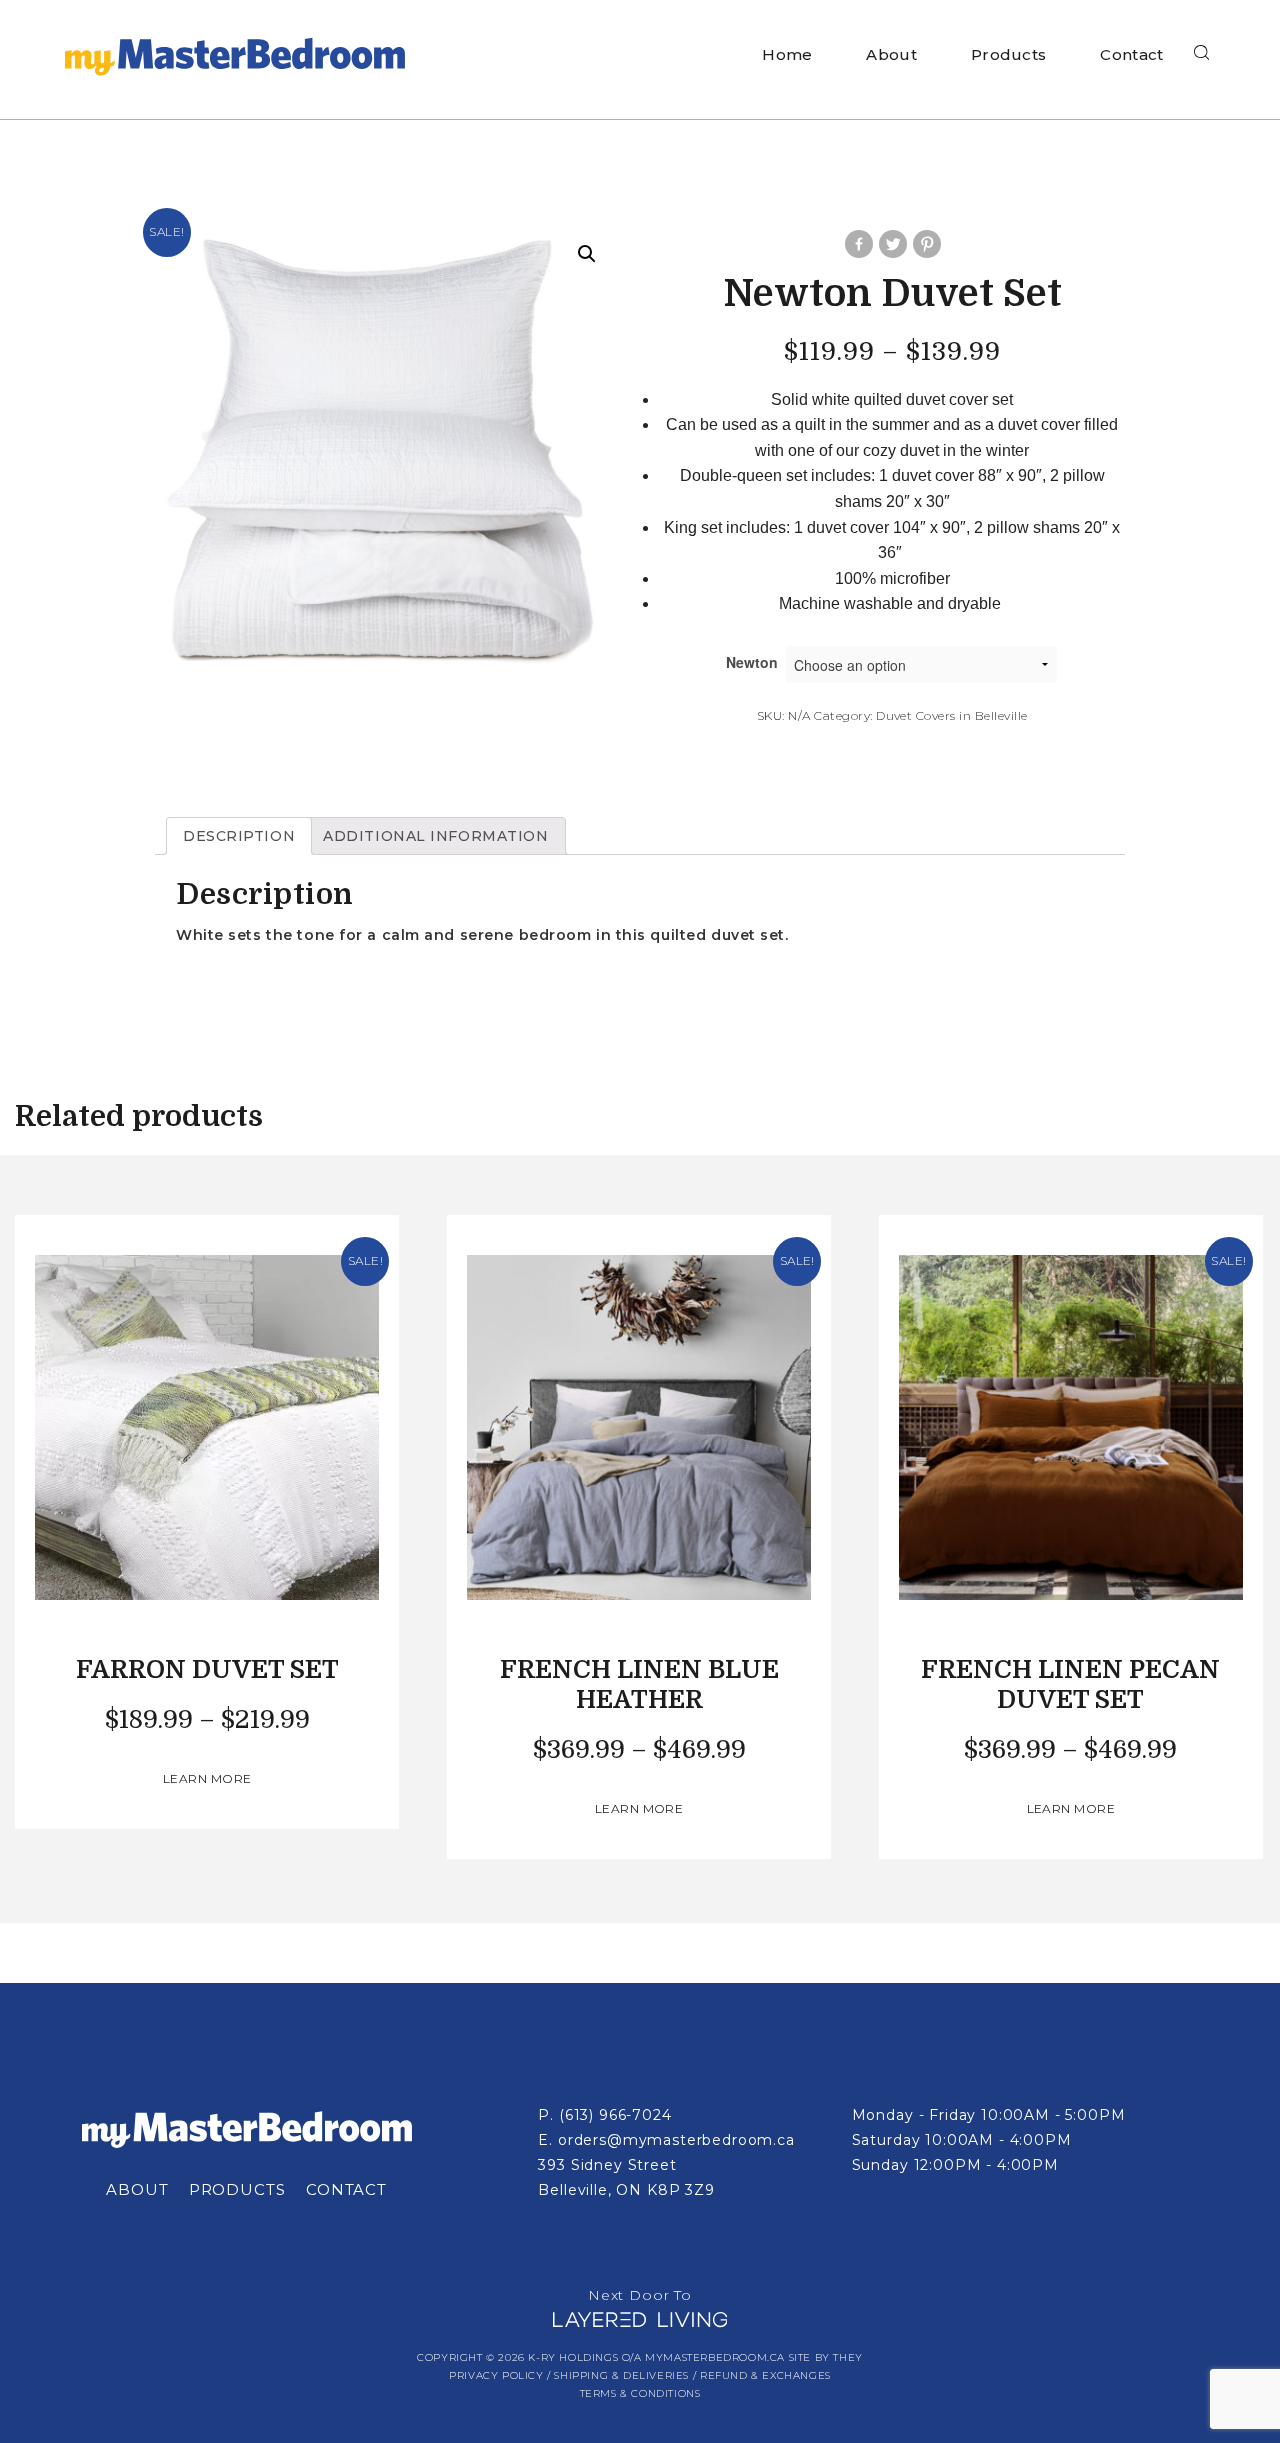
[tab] (239, 836)
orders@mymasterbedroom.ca (676, 2140)
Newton (752, 662)
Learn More (207, 1778)
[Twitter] (892, 244)
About (891, 54)
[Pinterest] (926, 244)
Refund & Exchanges (765, 2375)
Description (239, 836)
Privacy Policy (496, 2375)
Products (1008, 54)
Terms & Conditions (640, 2393)
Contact (1131, 54)
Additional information (435, 836)
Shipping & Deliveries (621, 2375)
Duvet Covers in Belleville (951, 715)
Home (787, 54)
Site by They (826, 2357)
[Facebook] (858, 244)
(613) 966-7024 (615, 2115)
